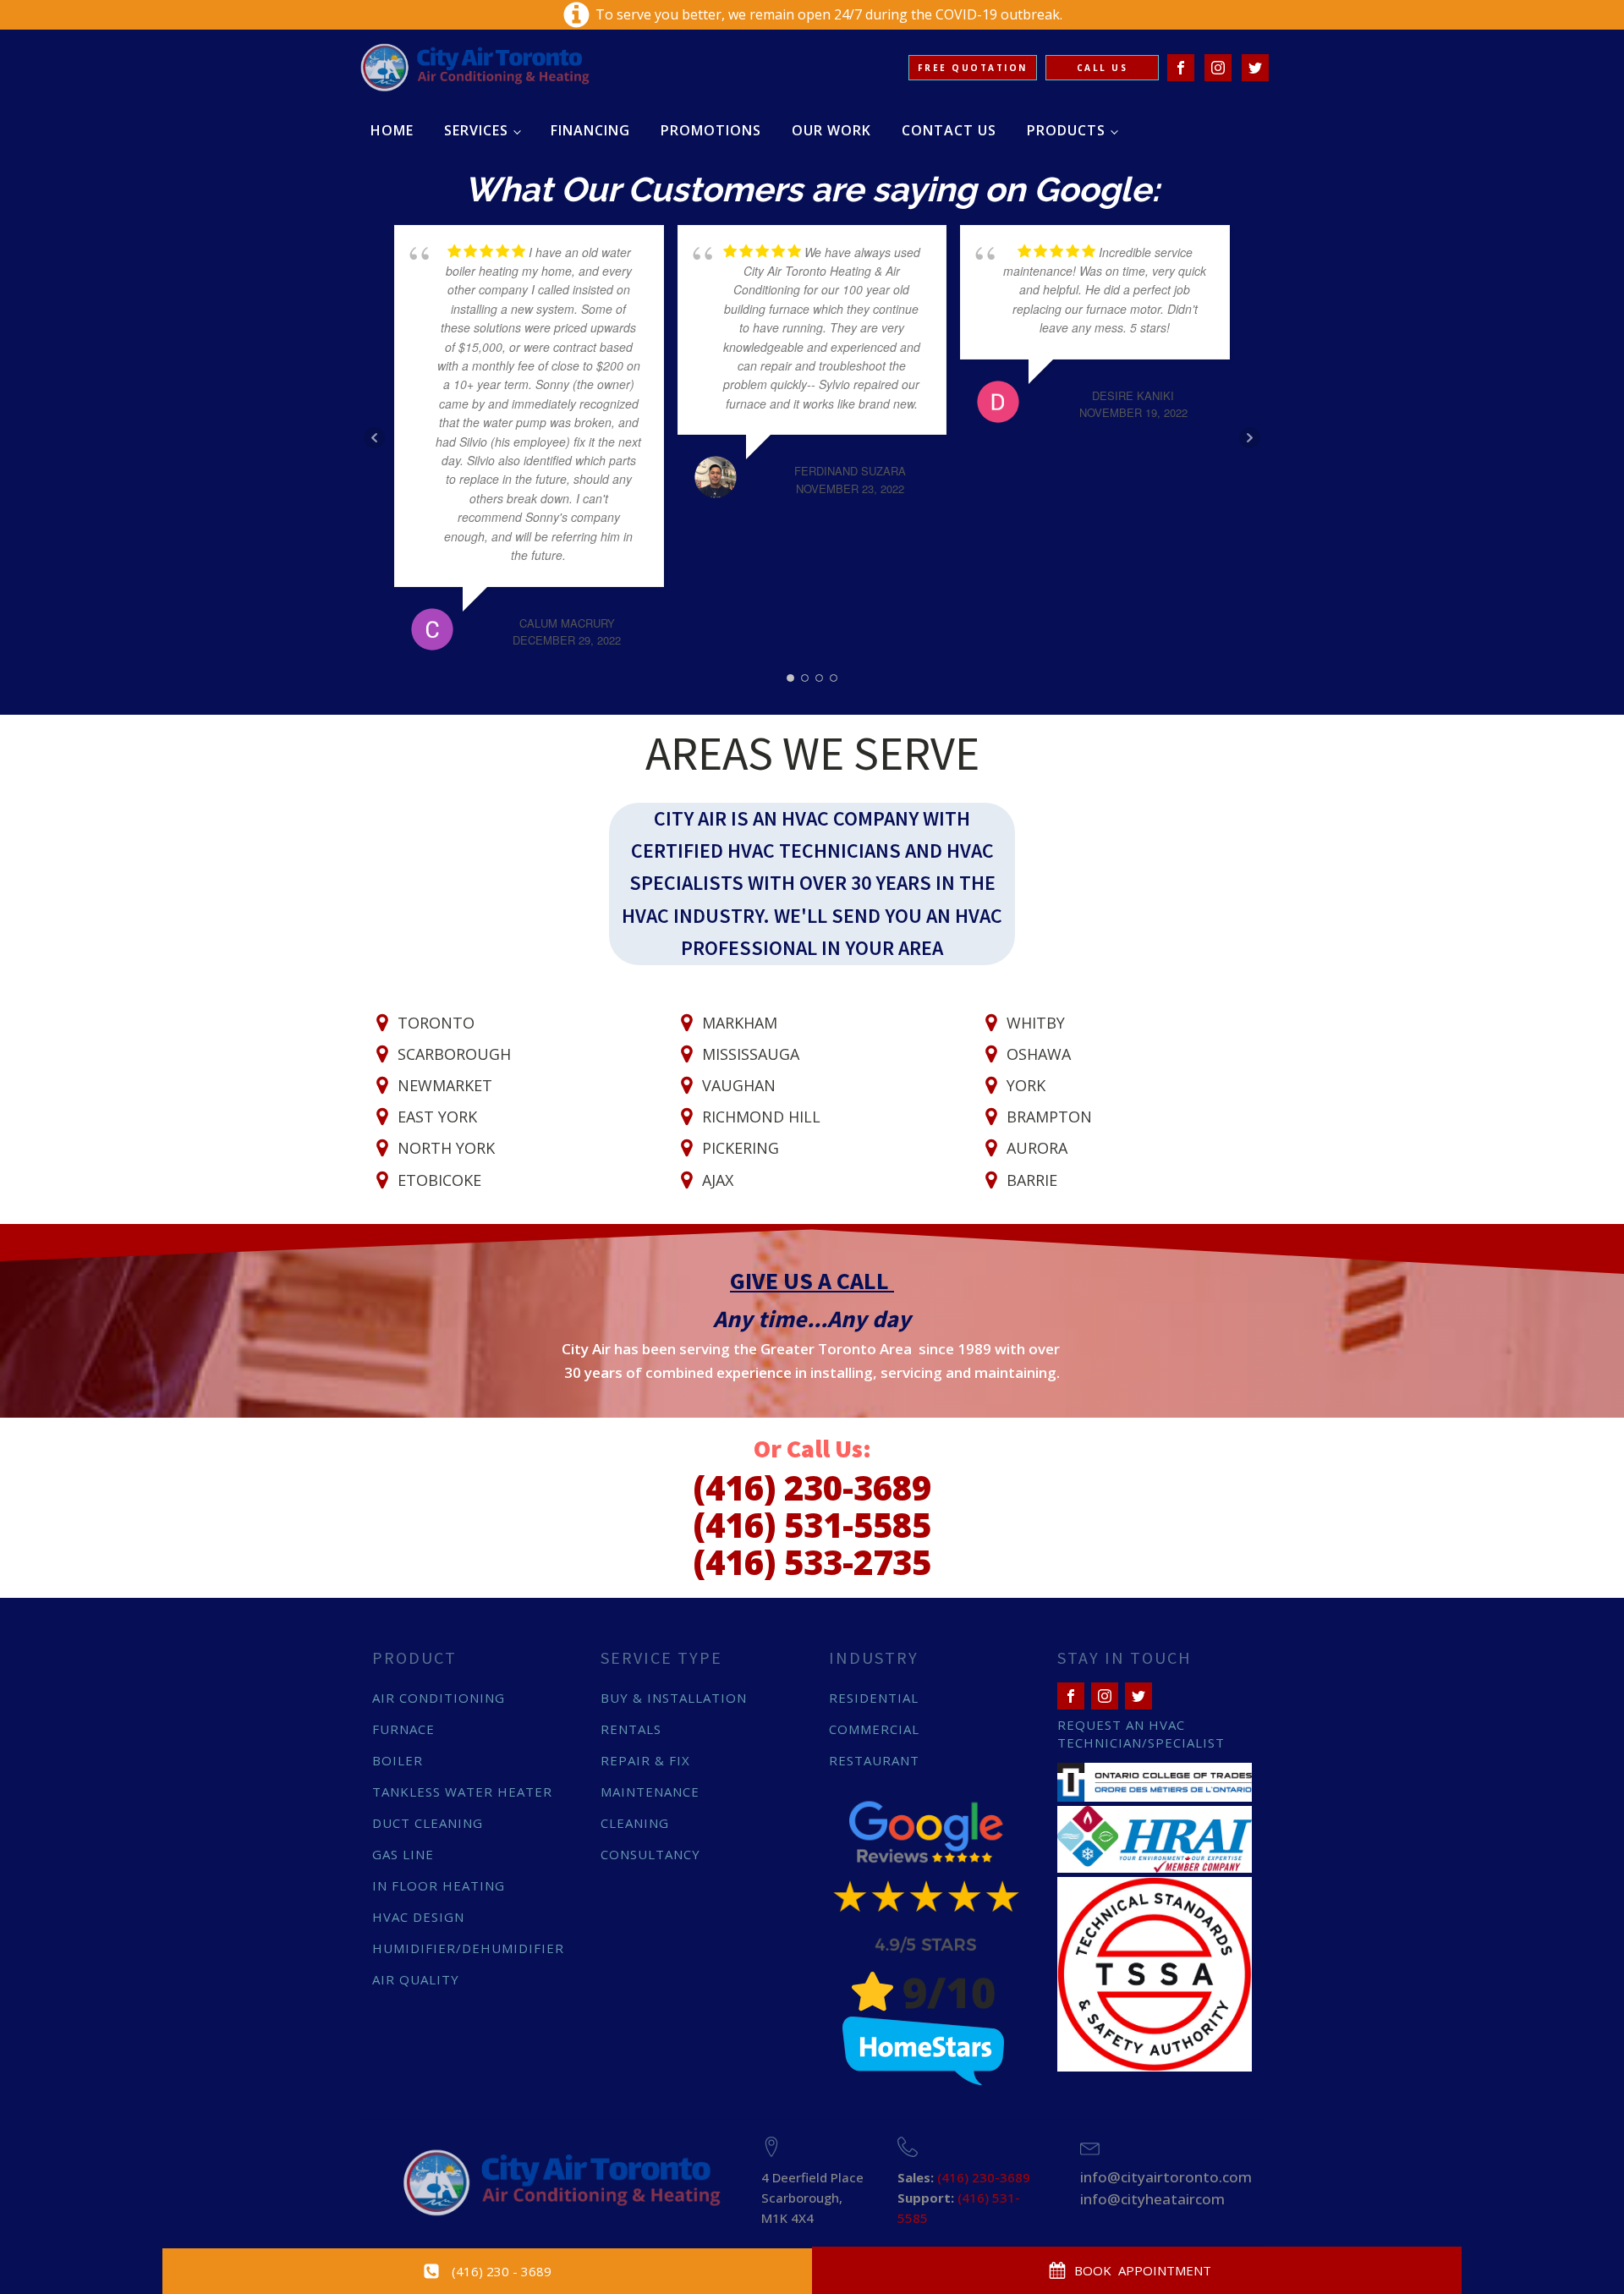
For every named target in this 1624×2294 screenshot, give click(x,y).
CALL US (1103, 68)
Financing (590, 130)
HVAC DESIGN (418, 1917)
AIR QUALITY (416, 1979)
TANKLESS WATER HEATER (462, 1792)
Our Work (831, 130)
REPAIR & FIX (645, 1760)
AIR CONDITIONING (439, 1698)
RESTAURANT (874, 1760)
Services (476, 130)
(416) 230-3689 (812, 1487)
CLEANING (635, 1823)
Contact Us (949, 130)
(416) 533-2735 (812, 1562)
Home (392, 130)
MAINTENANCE (650, 1792)
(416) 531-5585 (812, 1525)
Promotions (711, 130)
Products (1066, 130)
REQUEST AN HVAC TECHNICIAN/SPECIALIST (1141, 1734)
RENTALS (631, 1729)
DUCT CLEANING (428, 1823)
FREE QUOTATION (973, 68)
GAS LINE (403, 1854)
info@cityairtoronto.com (1166, 2177)
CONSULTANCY (650, 1854)
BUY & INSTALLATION (674, 1698)
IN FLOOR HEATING (439, 1885)
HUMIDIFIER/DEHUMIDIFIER (468, 1948)
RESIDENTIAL (874, 1698)
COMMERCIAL (874, 1729)
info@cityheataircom (1152, 2199)
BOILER (398, 1760)
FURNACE (403, 1729)
